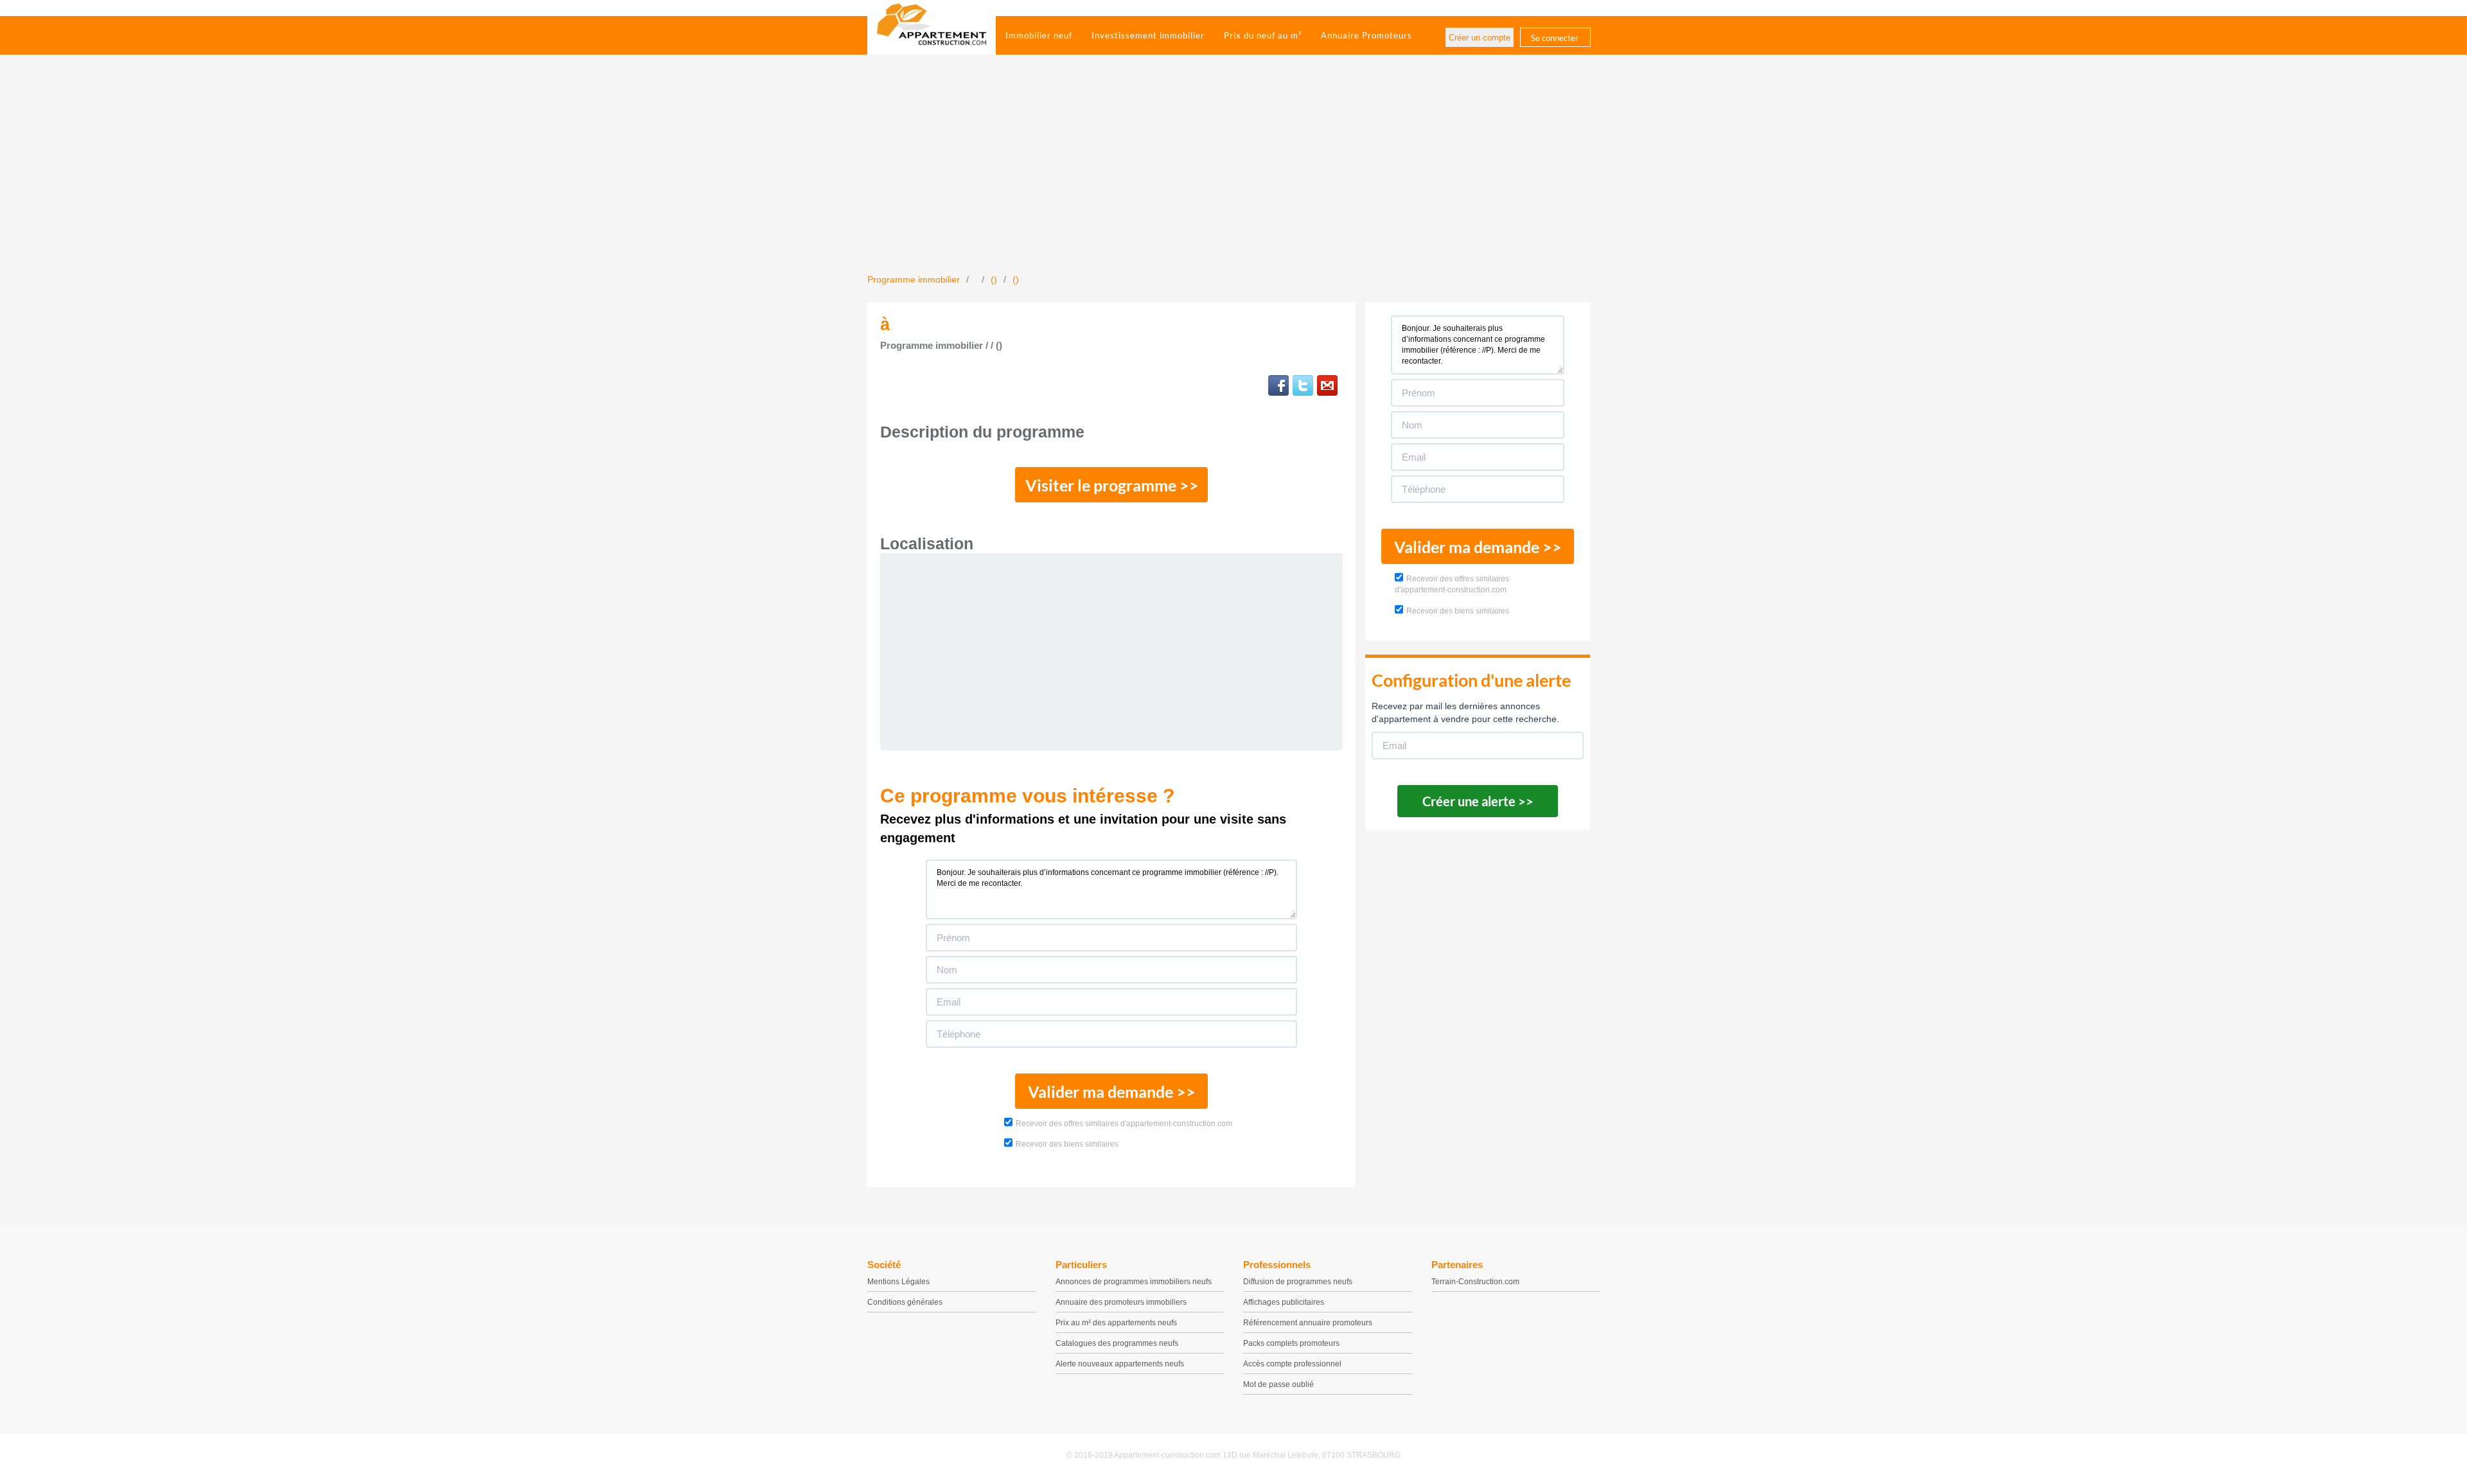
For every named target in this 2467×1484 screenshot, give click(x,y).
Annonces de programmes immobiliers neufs (1134, 1282)
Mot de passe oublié (1278, 1384)
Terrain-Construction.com (1475, 1282)
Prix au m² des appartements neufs (1116, 1323)
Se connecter (1555, 38)
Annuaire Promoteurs (1366, 35)
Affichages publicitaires (1284, 1302)
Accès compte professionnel (1292, 1364)
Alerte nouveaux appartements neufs (1120, 1364)
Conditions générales (905, 1302)
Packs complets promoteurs (1291, 1343)
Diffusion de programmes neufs (1298, 1282)
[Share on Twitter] (1303, 385)
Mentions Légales (898, 1282)
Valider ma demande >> (1112, 1091)
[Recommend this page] (1327, 385)
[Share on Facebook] (1278, 385)
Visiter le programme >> (1112, 485)
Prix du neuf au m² (1263, 35)
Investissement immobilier (1148, 35)
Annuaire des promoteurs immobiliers (1121, 1302)
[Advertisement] (1233, 177)
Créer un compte (1480, 38)
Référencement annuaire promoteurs (1308, 1323)
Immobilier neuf (1039, 35)
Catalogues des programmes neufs (1117, 1343)
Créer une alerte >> (1478, 801)
